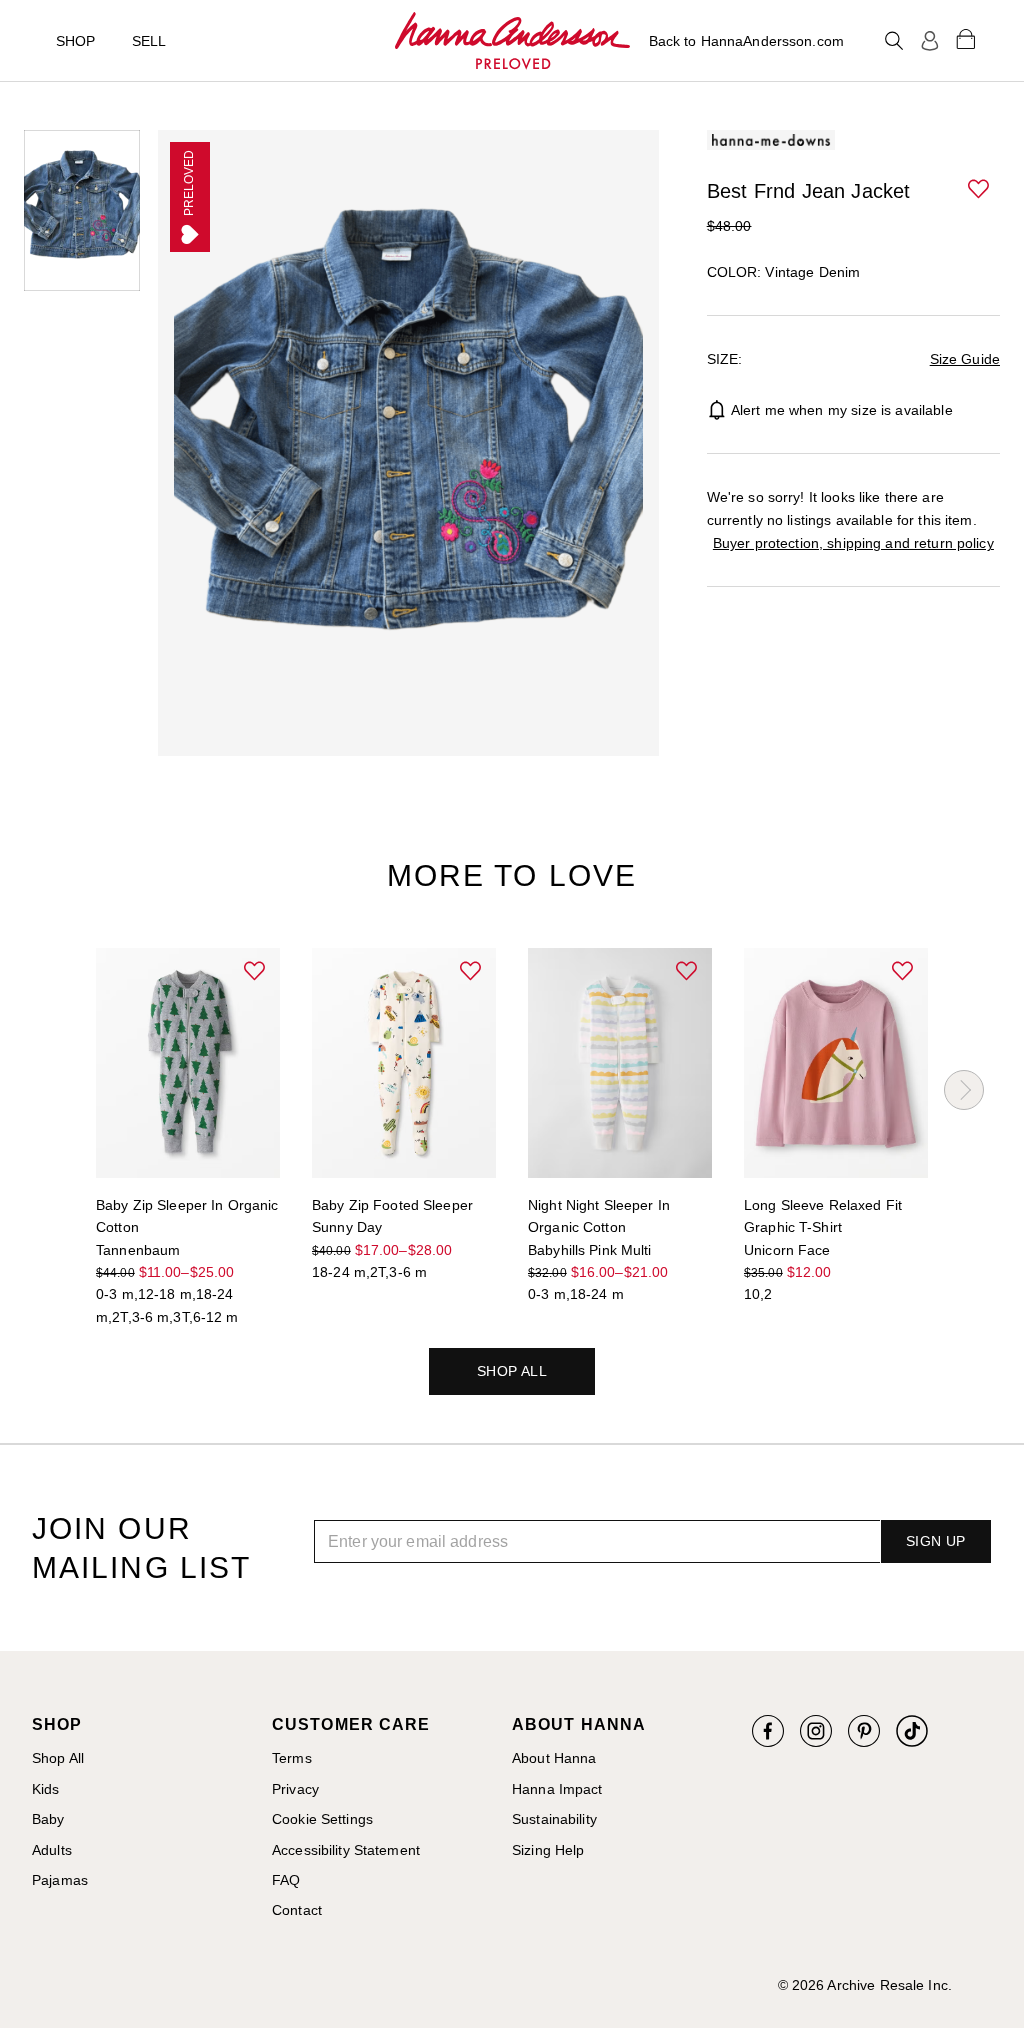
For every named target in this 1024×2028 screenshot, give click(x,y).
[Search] (894, 41)
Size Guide (965, 359)
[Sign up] (930, 41)
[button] (980, 190)
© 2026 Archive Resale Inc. (865, 1985)
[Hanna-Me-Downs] (512, 41)
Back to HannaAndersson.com (746, 41)
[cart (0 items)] (966, 38)
